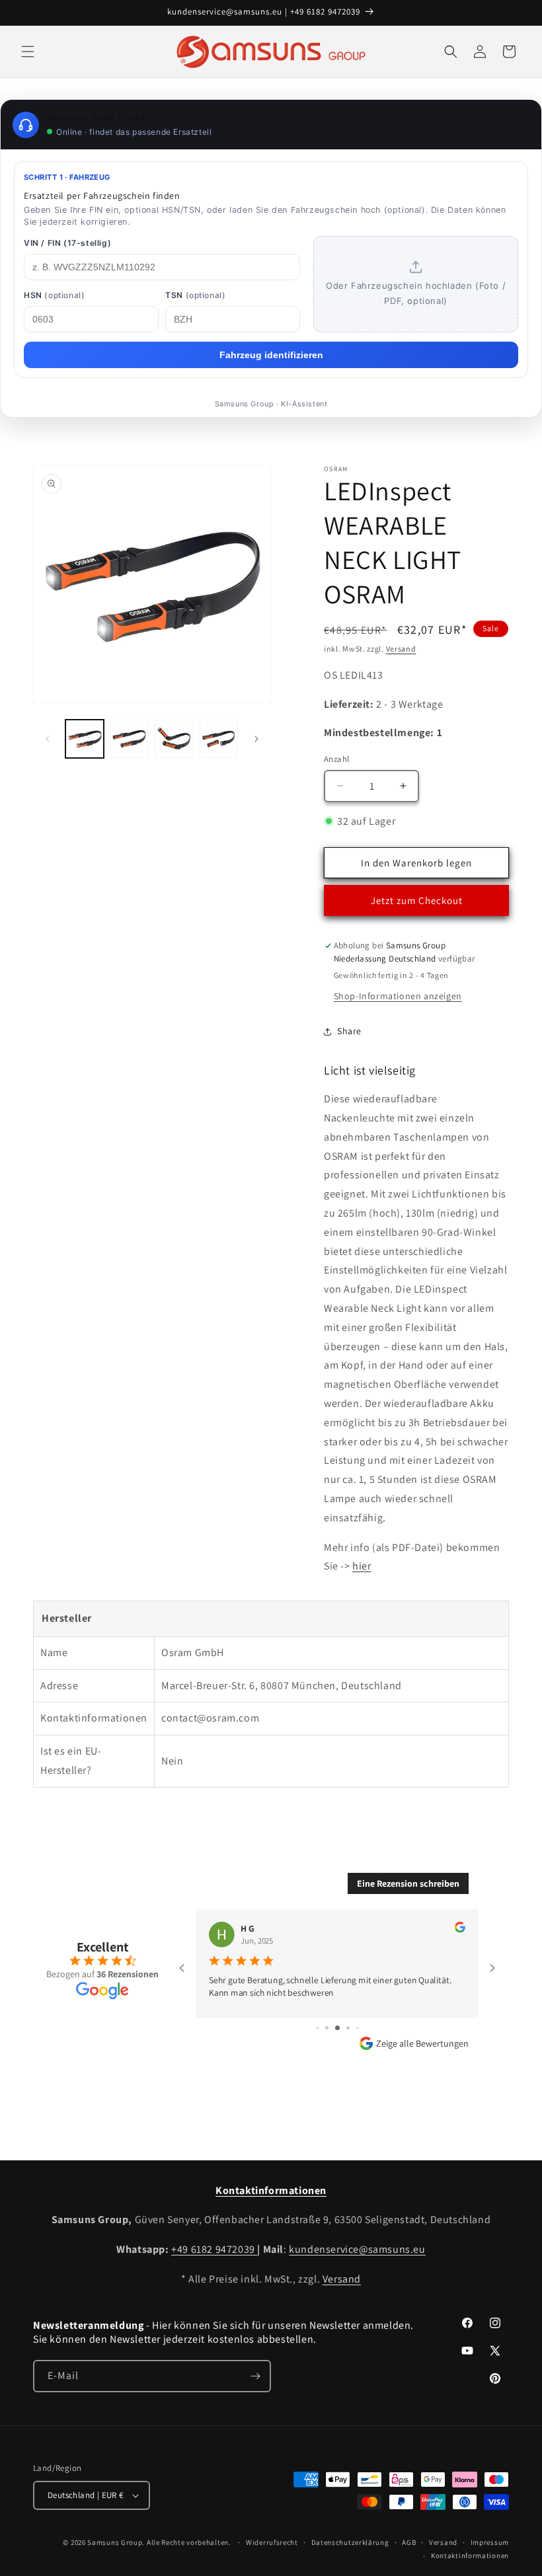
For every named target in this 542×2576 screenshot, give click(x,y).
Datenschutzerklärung (350, 2542)
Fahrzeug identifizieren (271, 355)
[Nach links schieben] (48, 739)
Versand (401, 649)
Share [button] (349, 1031)
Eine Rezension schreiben (408, 1883)
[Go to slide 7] (348, 2028)
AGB (409, 2542)
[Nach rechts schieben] (256, 739)
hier (362, 1566)
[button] (28, 52)
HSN (54, 295)
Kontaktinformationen (470, 2556)
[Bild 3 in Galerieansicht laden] (174, 739)
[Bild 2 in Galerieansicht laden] (130, 739)
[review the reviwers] (460, 1929)
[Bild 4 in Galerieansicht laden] (219, 739)
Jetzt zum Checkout (417, 900)
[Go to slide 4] (318, 2028)
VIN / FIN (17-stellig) (67, 243)
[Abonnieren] (255, 2376)
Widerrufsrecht (272, 2542)
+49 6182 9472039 (214, 2249)
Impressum (490, 2542)
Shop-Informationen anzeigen (398, 996)
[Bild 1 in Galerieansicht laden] (85, 739)
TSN (195, 295)
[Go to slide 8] (357, 2028)
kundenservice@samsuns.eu (357, 2249)
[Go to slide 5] (327, 2028)
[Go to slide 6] (337, 2028)
